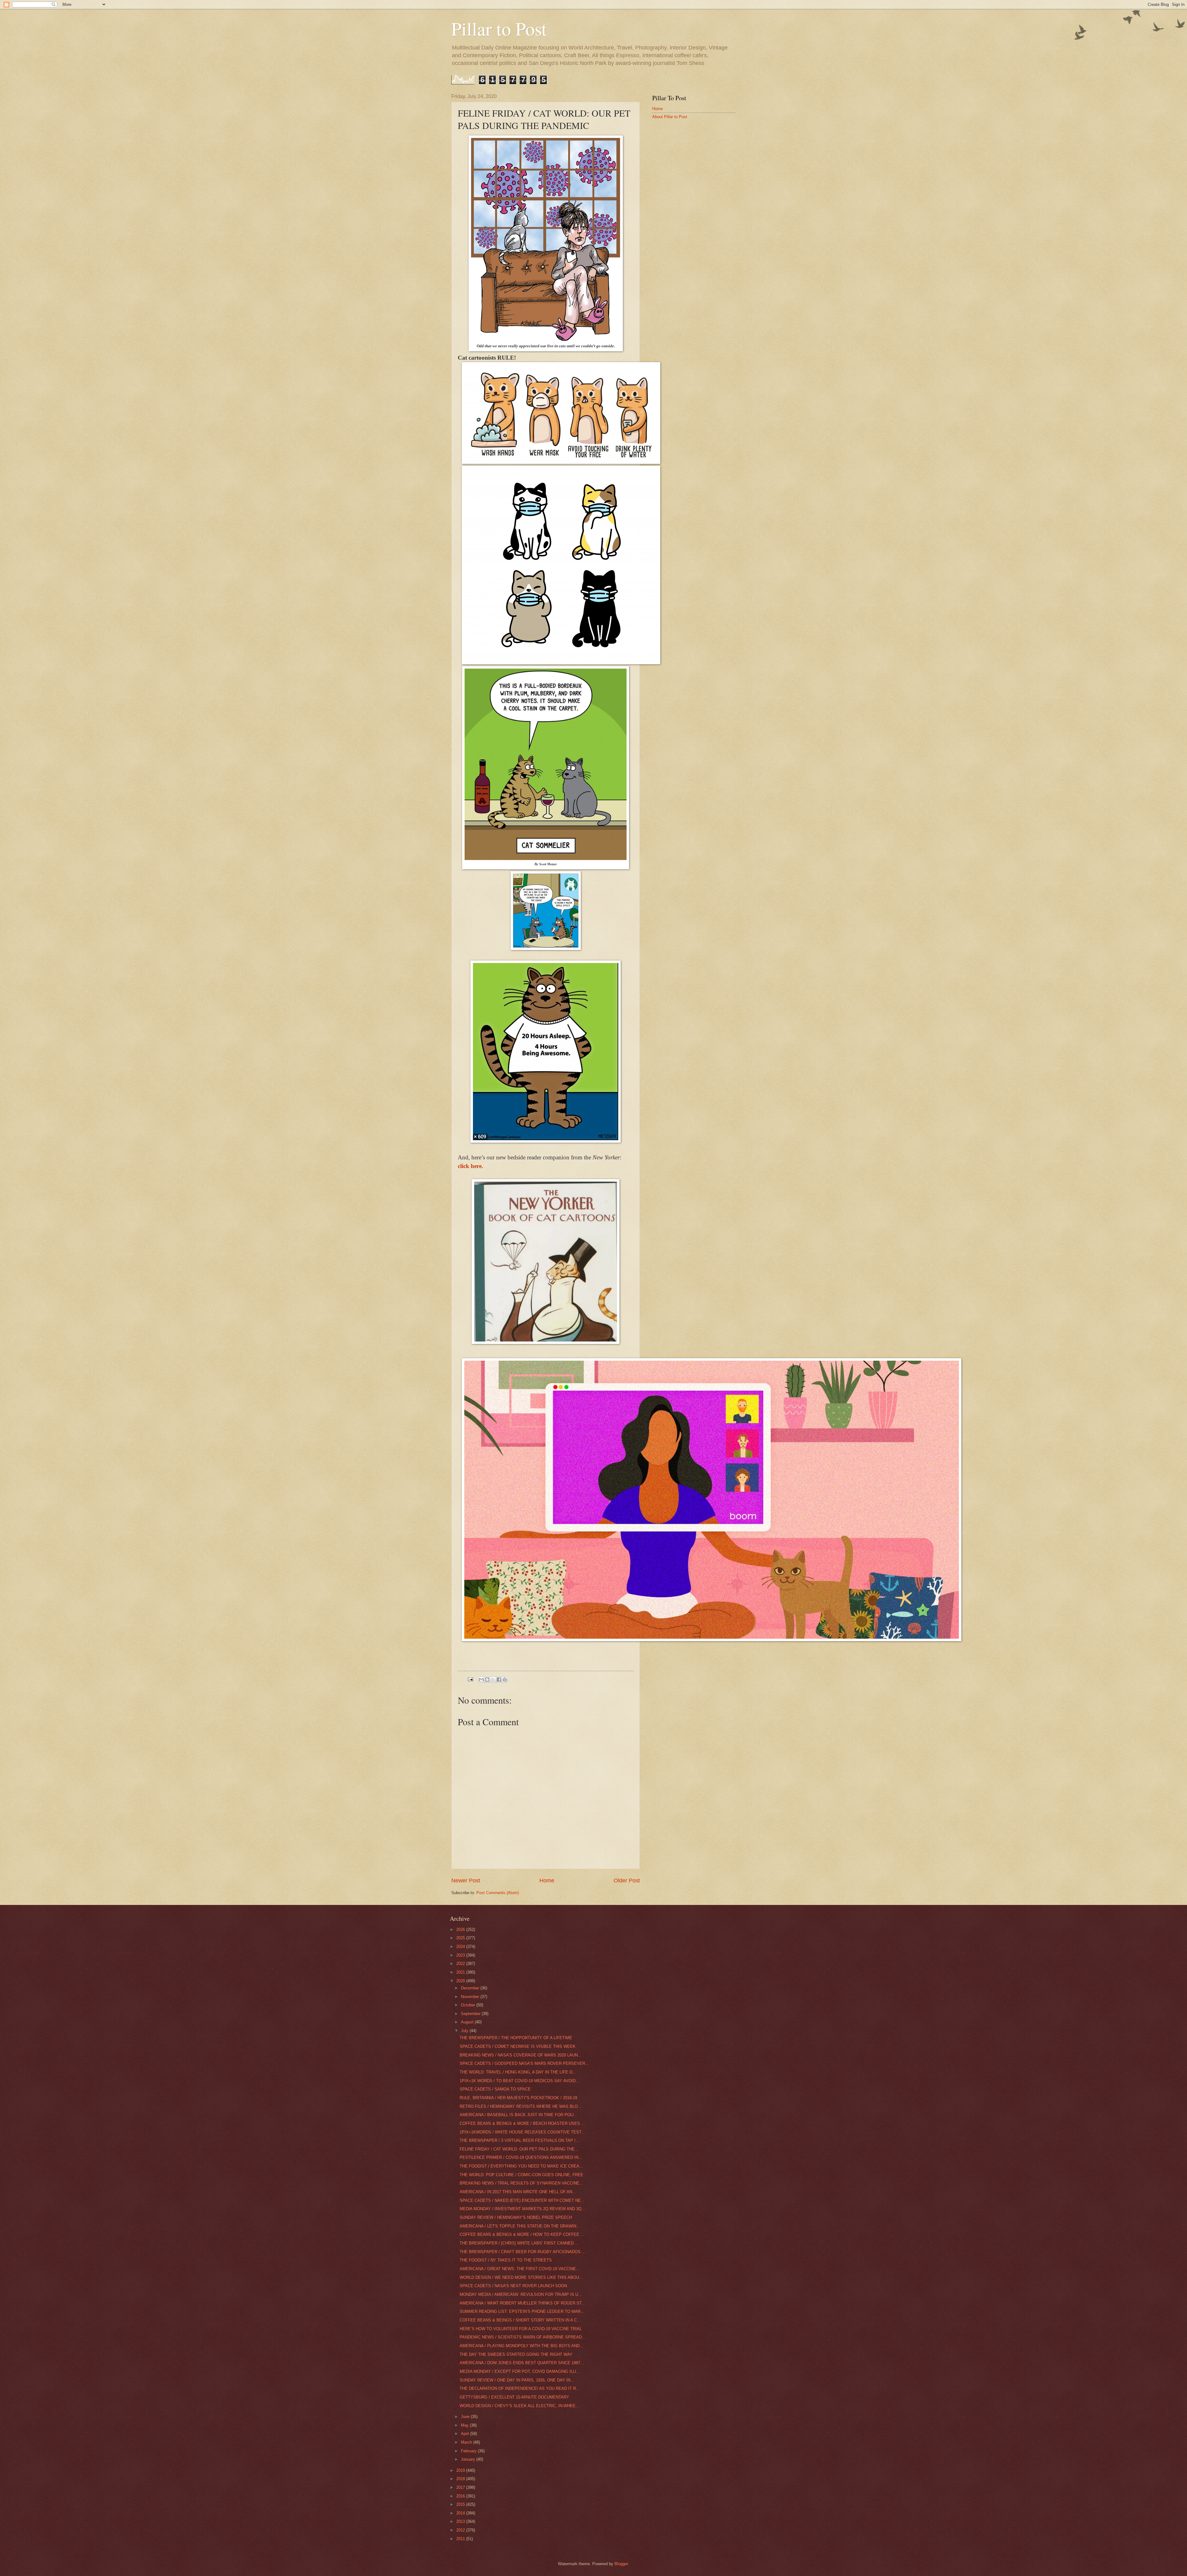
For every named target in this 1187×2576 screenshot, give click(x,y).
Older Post (627, 1881)
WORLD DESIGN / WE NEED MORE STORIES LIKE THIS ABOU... (521, 2277)
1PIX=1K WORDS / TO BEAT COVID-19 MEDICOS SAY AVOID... (519, 2081)
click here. (470, 1166)
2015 (461, 2504)
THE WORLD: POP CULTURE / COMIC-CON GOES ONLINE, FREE (521, 2175)
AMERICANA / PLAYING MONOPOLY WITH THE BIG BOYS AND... (521, 2346)
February (469, 2451)
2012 (461, 2530)
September (471, 2014)
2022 (461, 1964)
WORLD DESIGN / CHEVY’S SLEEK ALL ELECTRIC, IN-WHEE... (519, 2406)
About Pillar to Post (670, 117)
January (469, 2459)
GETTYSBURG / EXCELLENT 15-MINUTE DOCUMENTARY (514, 2397)
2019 (461, 2470)
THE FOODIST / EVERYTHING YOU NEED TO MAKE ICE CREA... (521, 2166)
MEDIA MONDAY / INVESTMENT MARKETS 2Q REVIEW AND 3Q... (522, 2209)
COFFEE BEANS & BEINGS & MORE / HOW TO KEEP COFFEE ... (522, 2234)
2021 (461, 1972)
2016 (461, 2496)
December (471, 1988)
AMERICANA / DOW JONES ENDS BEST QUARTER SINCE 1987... (522, 2363)
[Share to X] (493, 1680)
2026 (461, 1930)
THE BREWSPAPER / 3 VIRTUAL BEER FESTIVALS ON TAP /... (519, 2140)
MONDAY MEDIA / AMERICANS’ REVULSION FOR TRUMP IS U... (521, 2294)
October (469, 2005)
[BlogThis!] (487, 1680)
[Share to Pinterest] (505, 1680)
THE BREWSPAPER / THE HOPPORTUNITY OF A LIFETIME (516, 2038)
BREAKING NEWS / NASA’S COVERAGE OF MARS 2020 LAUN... (521, 2055)
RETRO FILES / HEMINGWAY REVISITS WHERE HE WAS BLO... (521, 2106)
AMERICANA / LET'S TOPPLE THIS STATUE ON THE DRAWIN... (520, 2226)
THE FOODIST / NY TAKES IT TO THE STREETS (506, 2260)
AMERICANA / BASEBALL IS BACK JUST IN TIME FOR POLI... (519, 2115)
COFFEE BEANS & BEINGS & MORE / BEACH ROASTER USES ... (522, 2123)
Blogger (621, 2564)
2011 (461, 2539)
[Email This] (481, 1680)
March (467, 2442)
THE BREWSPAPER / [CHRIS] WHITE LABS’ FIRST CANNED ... (519, 2243)
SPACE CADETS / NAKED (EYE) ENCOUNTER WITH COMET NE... (522, 2200)
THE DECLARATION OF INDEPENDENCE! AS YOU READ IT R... (520, 2388)
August (468, 2022)
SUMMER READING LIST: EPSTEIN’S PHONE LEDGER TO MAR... (522, 2311)
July (465, 2031)
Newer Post (466, 1881)
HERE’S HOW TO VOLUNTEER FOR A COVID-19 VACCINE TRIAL (521, 2329)
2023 (461, 1955)
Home (547, 1881)
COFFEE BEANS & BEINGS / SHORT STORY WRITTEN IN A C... (520, 2320)
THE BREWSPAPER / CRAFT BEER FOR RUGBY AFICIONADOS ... (523, 2252)
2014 (461, 2513)
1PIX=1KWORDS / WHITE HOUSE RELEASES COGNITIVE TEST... (522, 2132)
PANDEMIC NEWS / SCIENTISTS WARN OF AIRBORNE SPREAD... (523, 2337)
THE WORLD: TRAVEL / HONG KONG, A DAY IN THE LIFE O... (518, 2072)
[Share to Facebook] (499, 1680)
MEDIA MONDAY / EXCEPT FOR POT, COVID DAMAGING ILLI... (520, 2371)
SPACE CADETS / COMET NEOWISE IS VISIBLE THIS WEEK (518, 2046)
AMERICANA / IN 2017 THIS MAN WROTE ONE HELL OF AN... (518, 2192)
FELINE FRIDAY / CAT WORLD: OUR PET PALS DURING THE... (519, 2149)
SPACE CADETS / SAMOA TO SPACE (495, 2089)
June (466, 2417)
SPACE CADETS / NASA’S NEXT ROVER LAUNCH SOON (513, 2286)
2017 (461, 2487)
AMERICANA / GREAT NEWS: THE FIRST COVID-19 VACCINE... (520, 2269)
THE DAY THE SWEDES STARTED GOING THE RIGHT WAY (516, 2354)
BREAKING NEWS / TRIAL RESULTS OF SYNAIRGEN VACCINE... (521, 2183)
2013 (461, 2521)
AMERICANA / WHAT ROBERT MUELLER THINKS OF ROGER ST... (522, 2303)
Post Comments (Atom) (498, 1893)
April (466, 2434)
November (471, 1997)
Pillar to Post (499, 28)
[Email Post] (470, 1679)
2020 (461, 1981)
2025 (461, 1938)
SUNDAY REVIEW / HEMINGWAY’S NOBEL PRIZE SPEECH (516, 2217)
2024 (461, 1947)
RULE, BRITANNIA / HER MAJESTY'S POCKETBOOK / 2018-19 (518, 2098)
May (465, 2425)
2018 (461, 2479)
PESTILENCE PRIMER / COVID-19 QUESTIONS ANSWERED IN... (521, 2157)
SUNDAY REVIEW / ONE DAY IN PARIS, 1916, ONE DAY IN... (517, 2380)
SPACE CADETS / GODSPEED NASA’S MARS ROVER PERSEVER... (524, 2063)
